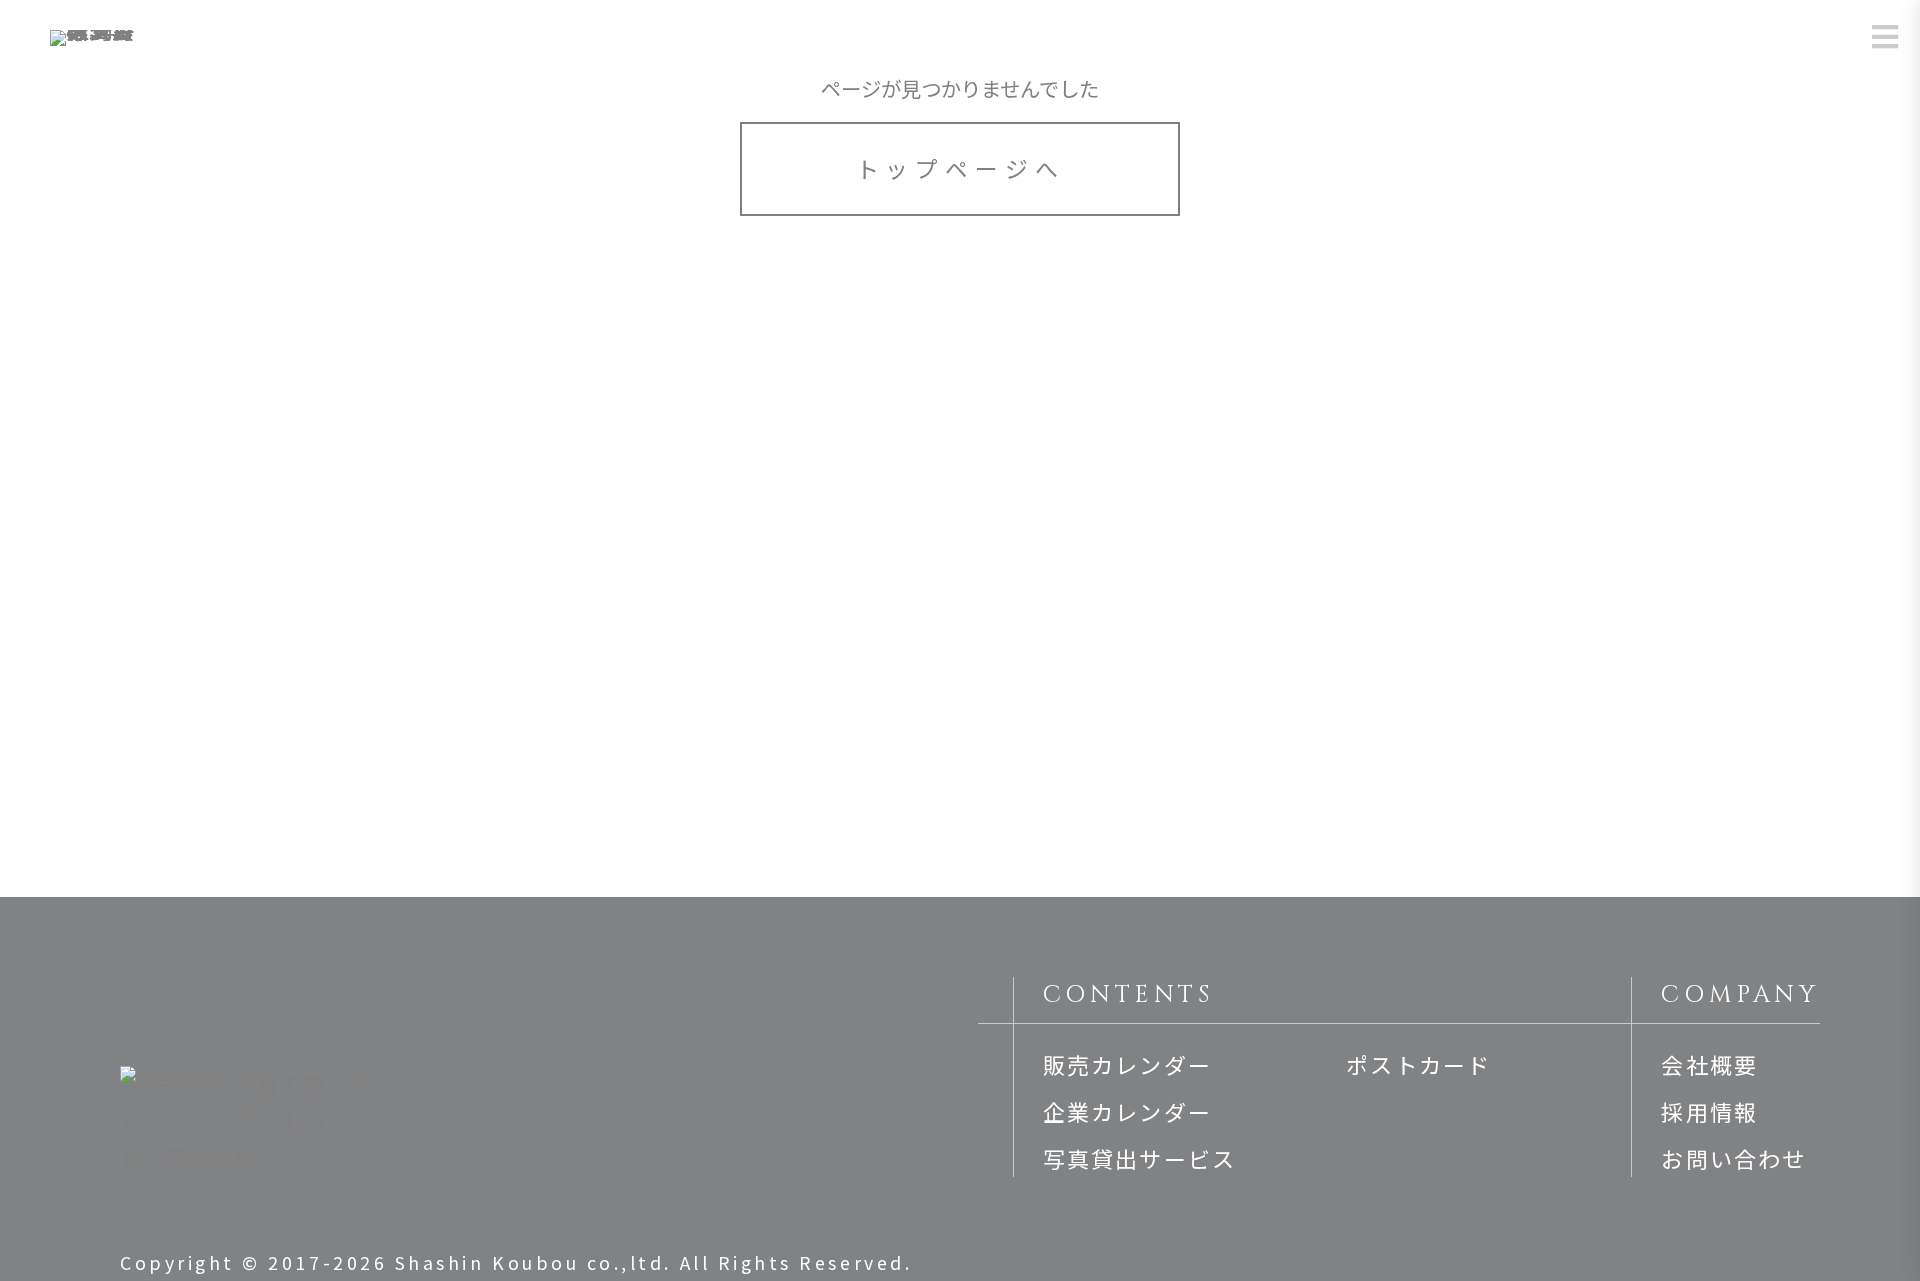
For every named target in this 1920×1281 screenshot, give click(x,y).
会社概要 (1709, 1064)
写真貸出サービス (1140, 1158)
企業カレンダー (1127, 1111)
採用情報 (1709, 1111)
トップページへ (960, 168)
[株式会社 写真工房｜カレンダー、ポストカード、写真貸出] (94, 45)
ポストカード (1418, 1064)
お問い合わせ (1733, 1158)
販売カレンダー (1127, 1064)
